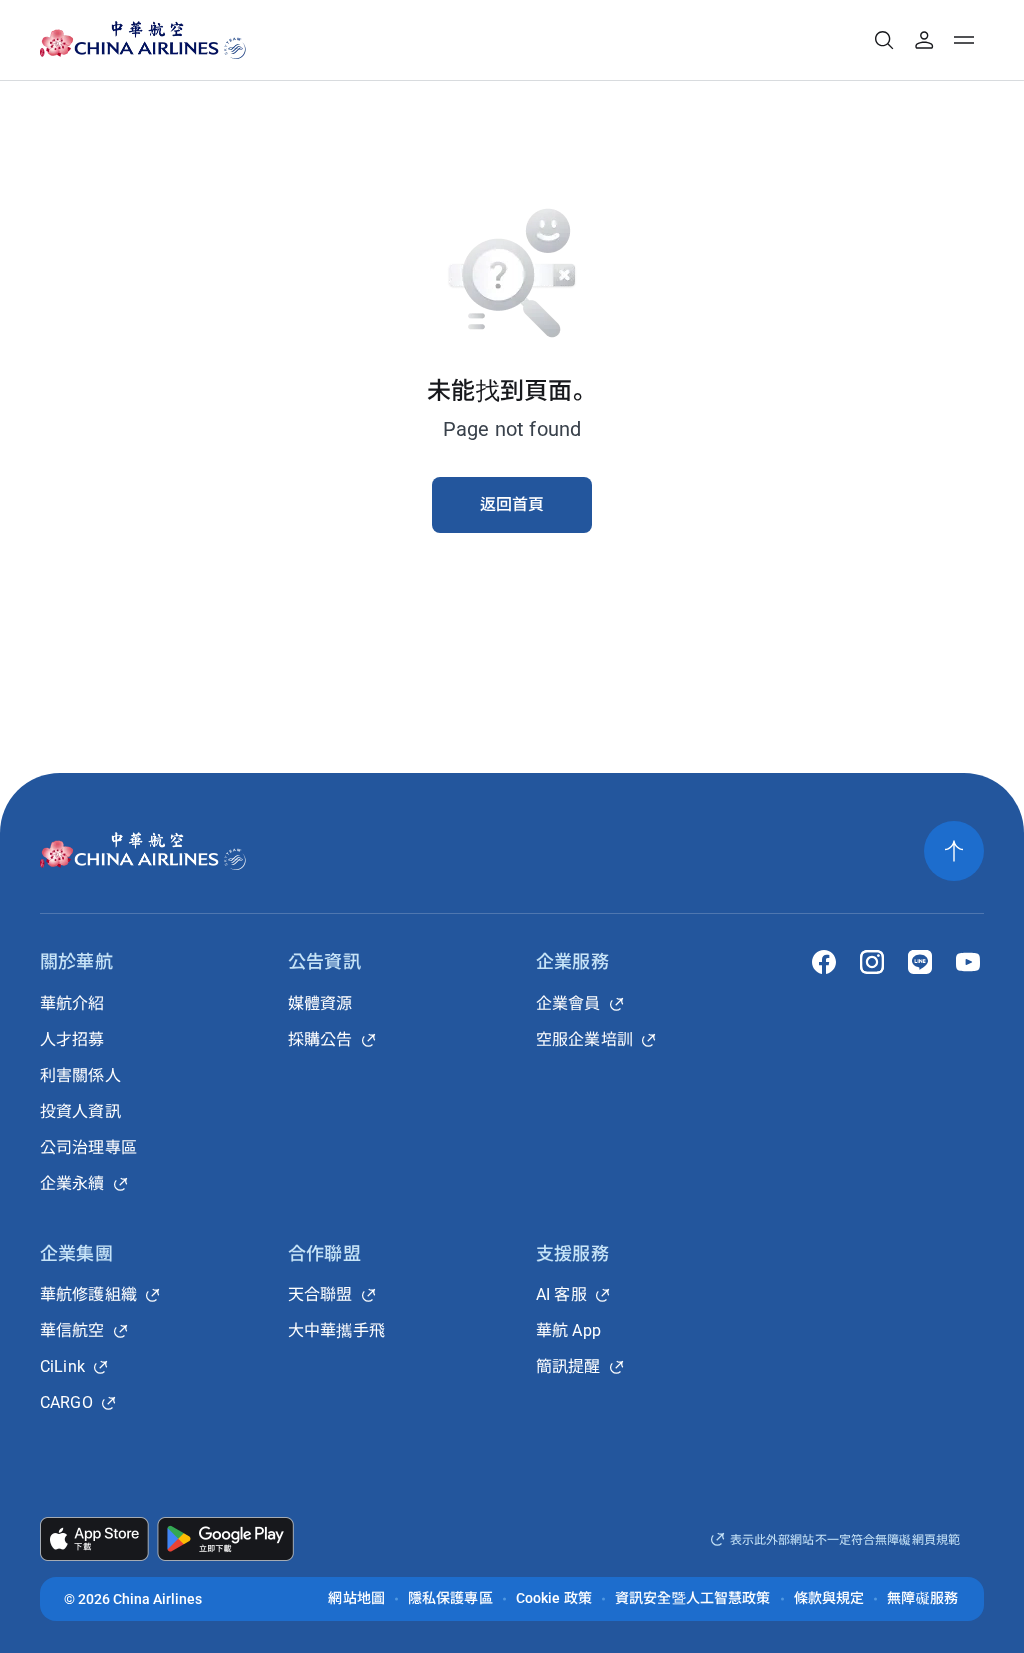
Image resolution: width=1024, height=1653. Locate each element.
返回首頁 (512, 504)
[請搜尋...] (884, 40)
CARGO (66, 1402)
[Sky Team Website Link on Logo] (236, 40)
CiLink (62, 1366)
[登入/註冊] (924, 40)
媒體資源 (320, 1003)
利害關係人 (80, 1075)
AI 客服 (561, 1294)
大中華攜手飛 (336, 1330)
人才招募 (72, 1039)
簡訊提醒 (568, 1366)
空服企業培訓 (584, 1039)
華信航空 (72, 1330)
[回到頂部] (954, 851)
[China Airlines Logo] (125, 40)
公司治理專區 (88, 1147)
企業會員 (568, 1003)
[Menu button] (964, 40)
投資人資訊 (80, 1111)
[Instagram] (872, 962)
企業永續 (72, 1183)
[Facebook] (824, 962)
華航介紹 (72, 1003)
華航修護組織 (88, 1294)
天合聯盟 (320, 1294)
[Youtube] (968, 962)
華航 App (568, 1330)
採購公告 (320, 1039)
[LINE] (920, 962)
